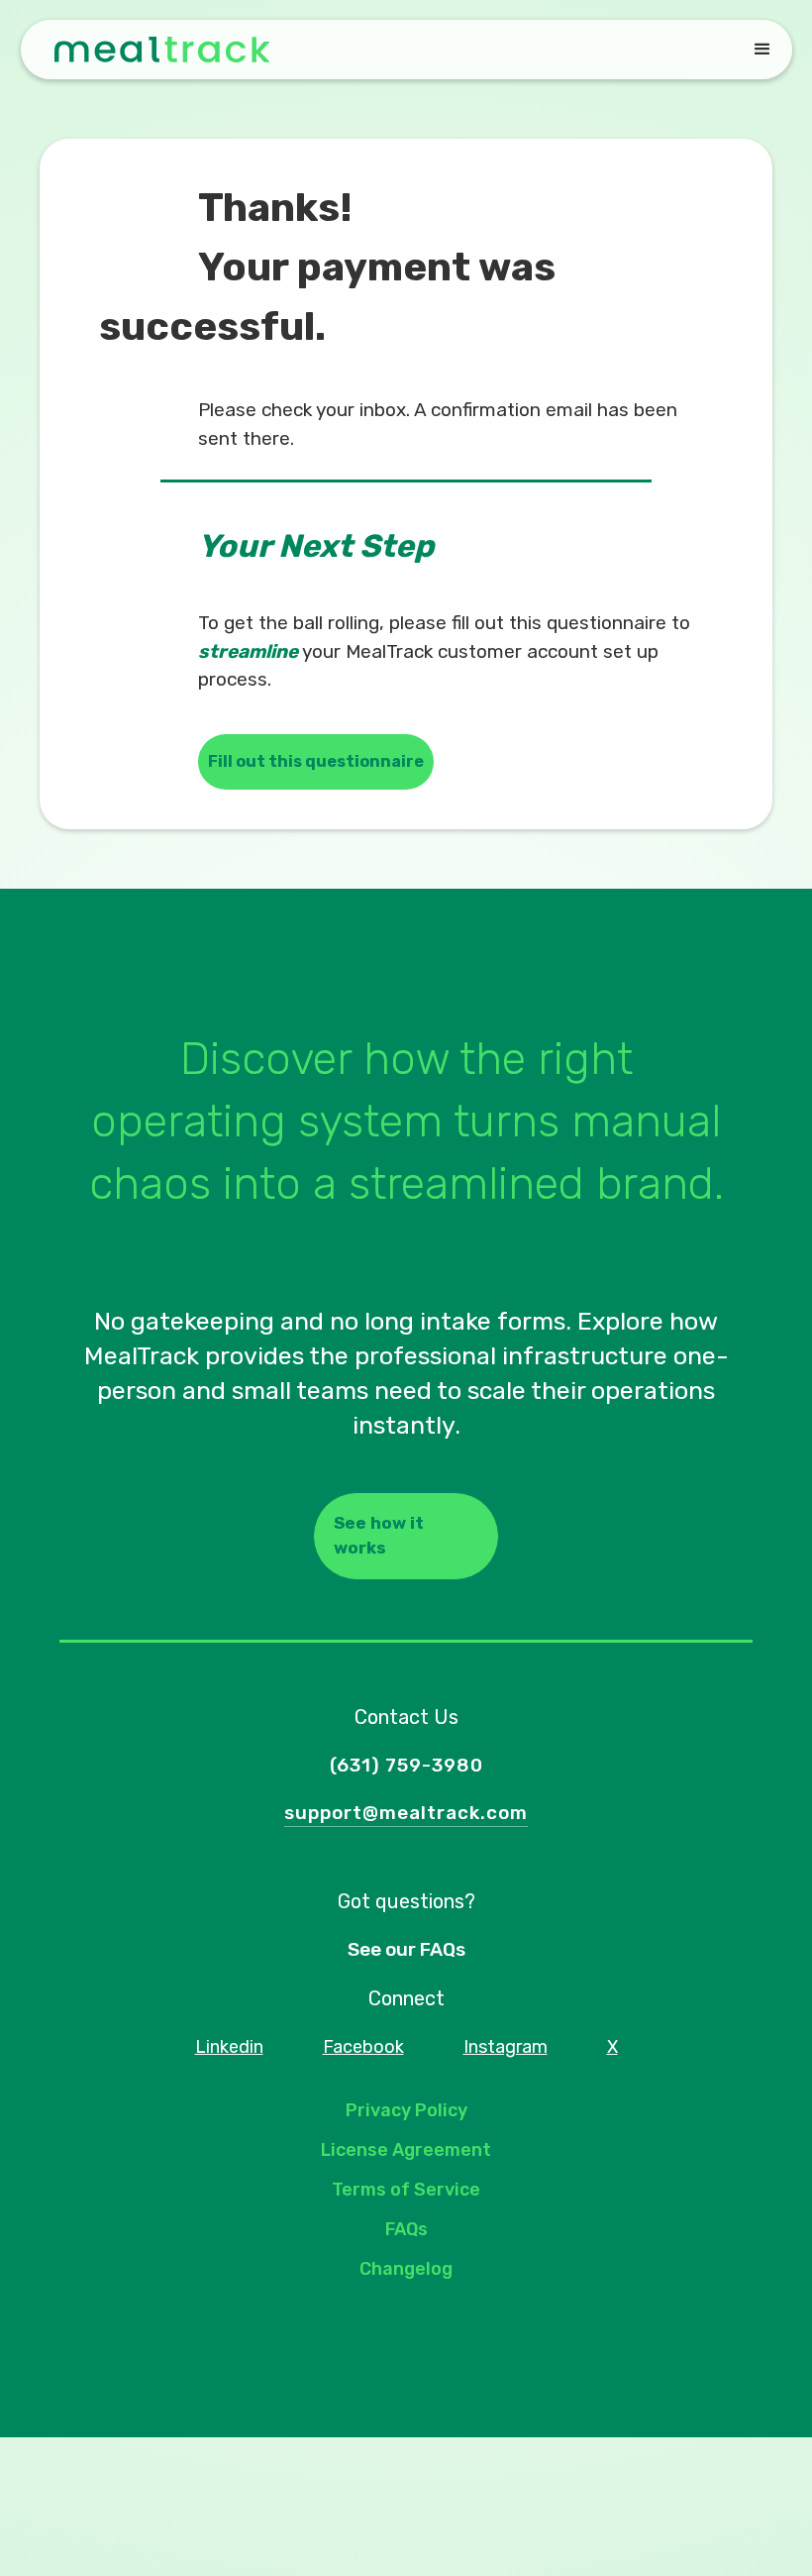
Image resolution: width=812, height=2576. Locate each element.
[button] (762, 50)
